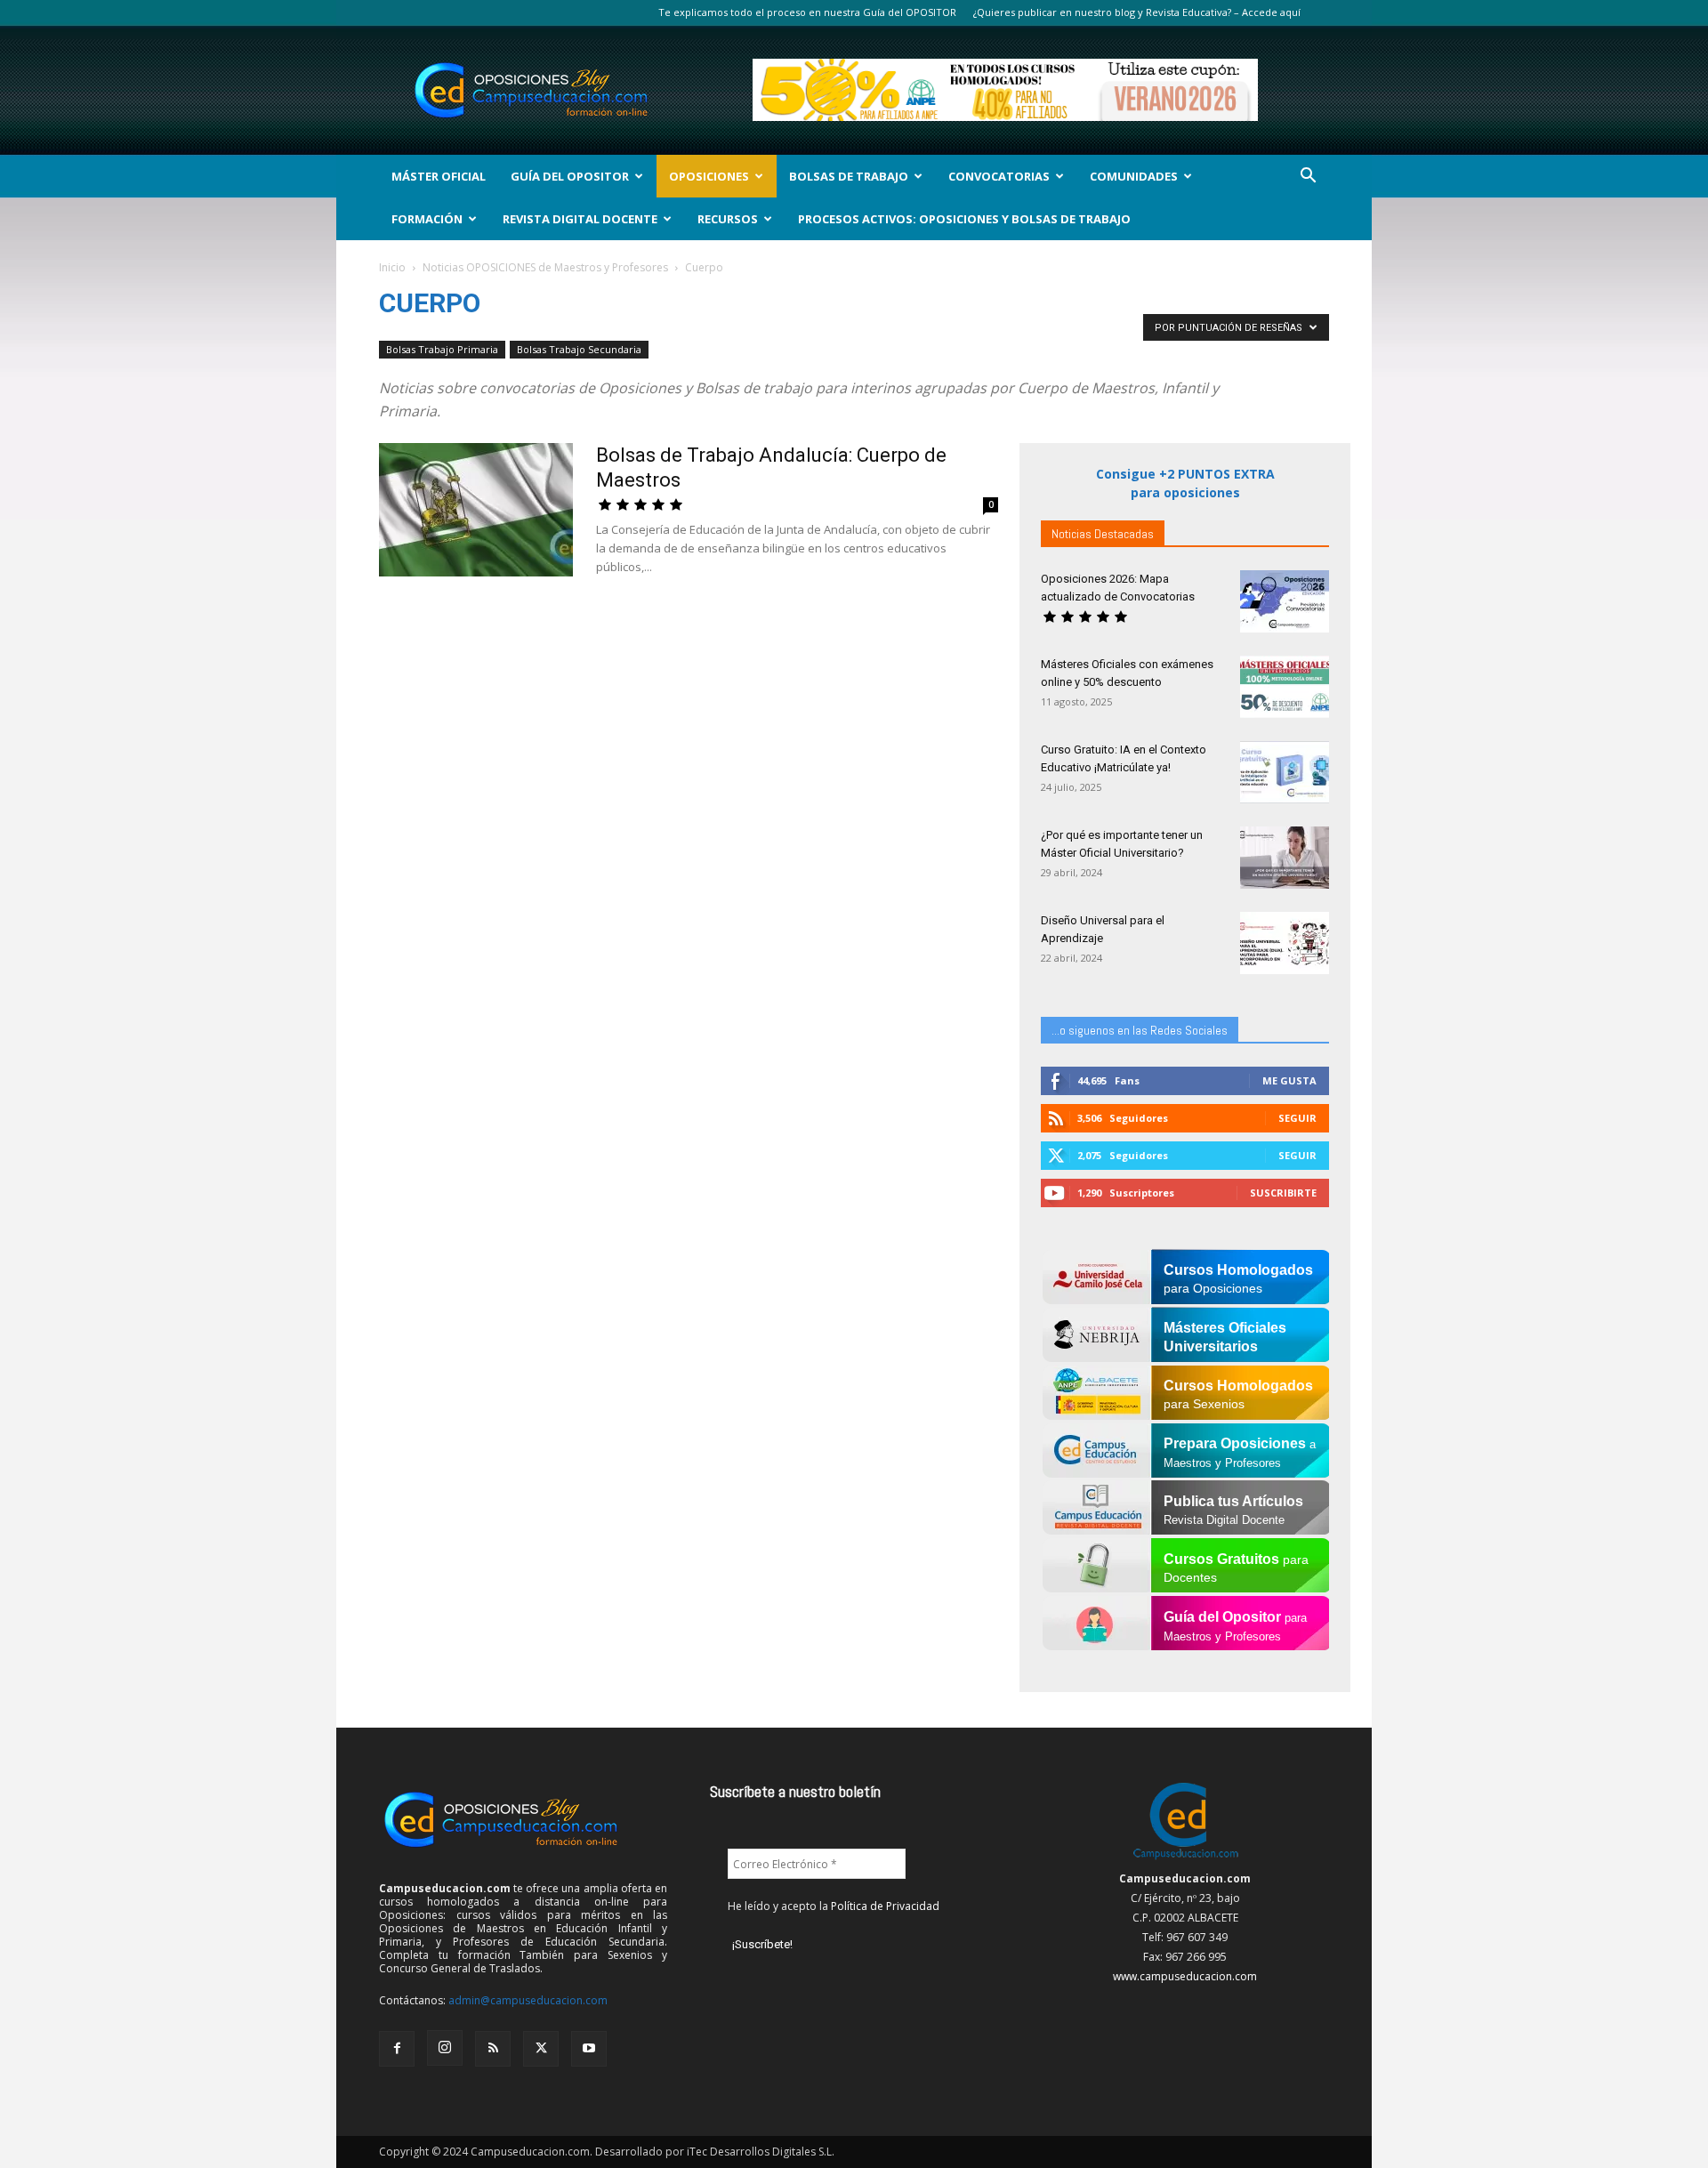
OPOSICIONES (709, 176)
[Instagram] (445, 2048)
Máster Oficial (439, 176)
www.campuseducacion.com (1185, 1976)
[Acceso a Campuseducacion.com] (1185, 1859)
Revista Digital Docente (580, 219)
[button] (1308, 177)
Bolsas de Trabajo (849, 176)
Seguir (1297, 1118)
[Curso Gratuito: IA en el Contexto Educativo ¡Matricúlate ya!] (1285, 772)
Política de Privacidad (885, 1906)
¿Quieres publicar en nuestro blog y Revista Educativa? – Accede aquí (1137, 12)
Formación (427, 219)
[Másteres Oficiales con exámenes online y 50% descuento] (1285, 687)
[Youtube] (589, 2049)
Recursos (728, 219)
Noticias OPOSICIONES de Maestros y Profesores (545, 267)
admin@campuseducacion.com (528, 2000)
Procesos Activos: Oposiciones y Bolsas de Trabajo (964, 219)
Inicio (392, 267)
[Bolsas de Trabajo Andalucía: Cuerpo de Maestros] (476, 510)
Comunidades (1134, 176)
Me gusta (1289, 1080)
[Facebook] (397, 2049)
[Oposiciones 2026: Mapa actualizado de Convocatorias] (1285, 601)
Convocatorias (999, 176)
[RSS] (493, 2049)
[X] (541, 2049)
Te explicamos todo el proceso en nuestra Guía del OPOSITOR (807, 12)
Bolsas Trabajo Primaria (442, 349)
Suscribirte (1283, 1193)
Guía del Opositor (570, 176)
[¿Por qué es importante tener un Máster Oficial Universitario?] (1285, 858)
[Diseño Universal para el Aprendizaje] (1285, 943)
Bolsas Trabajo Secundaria (579, 349)
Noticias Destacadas (1103, 534)
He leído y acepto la (834, 1906)
